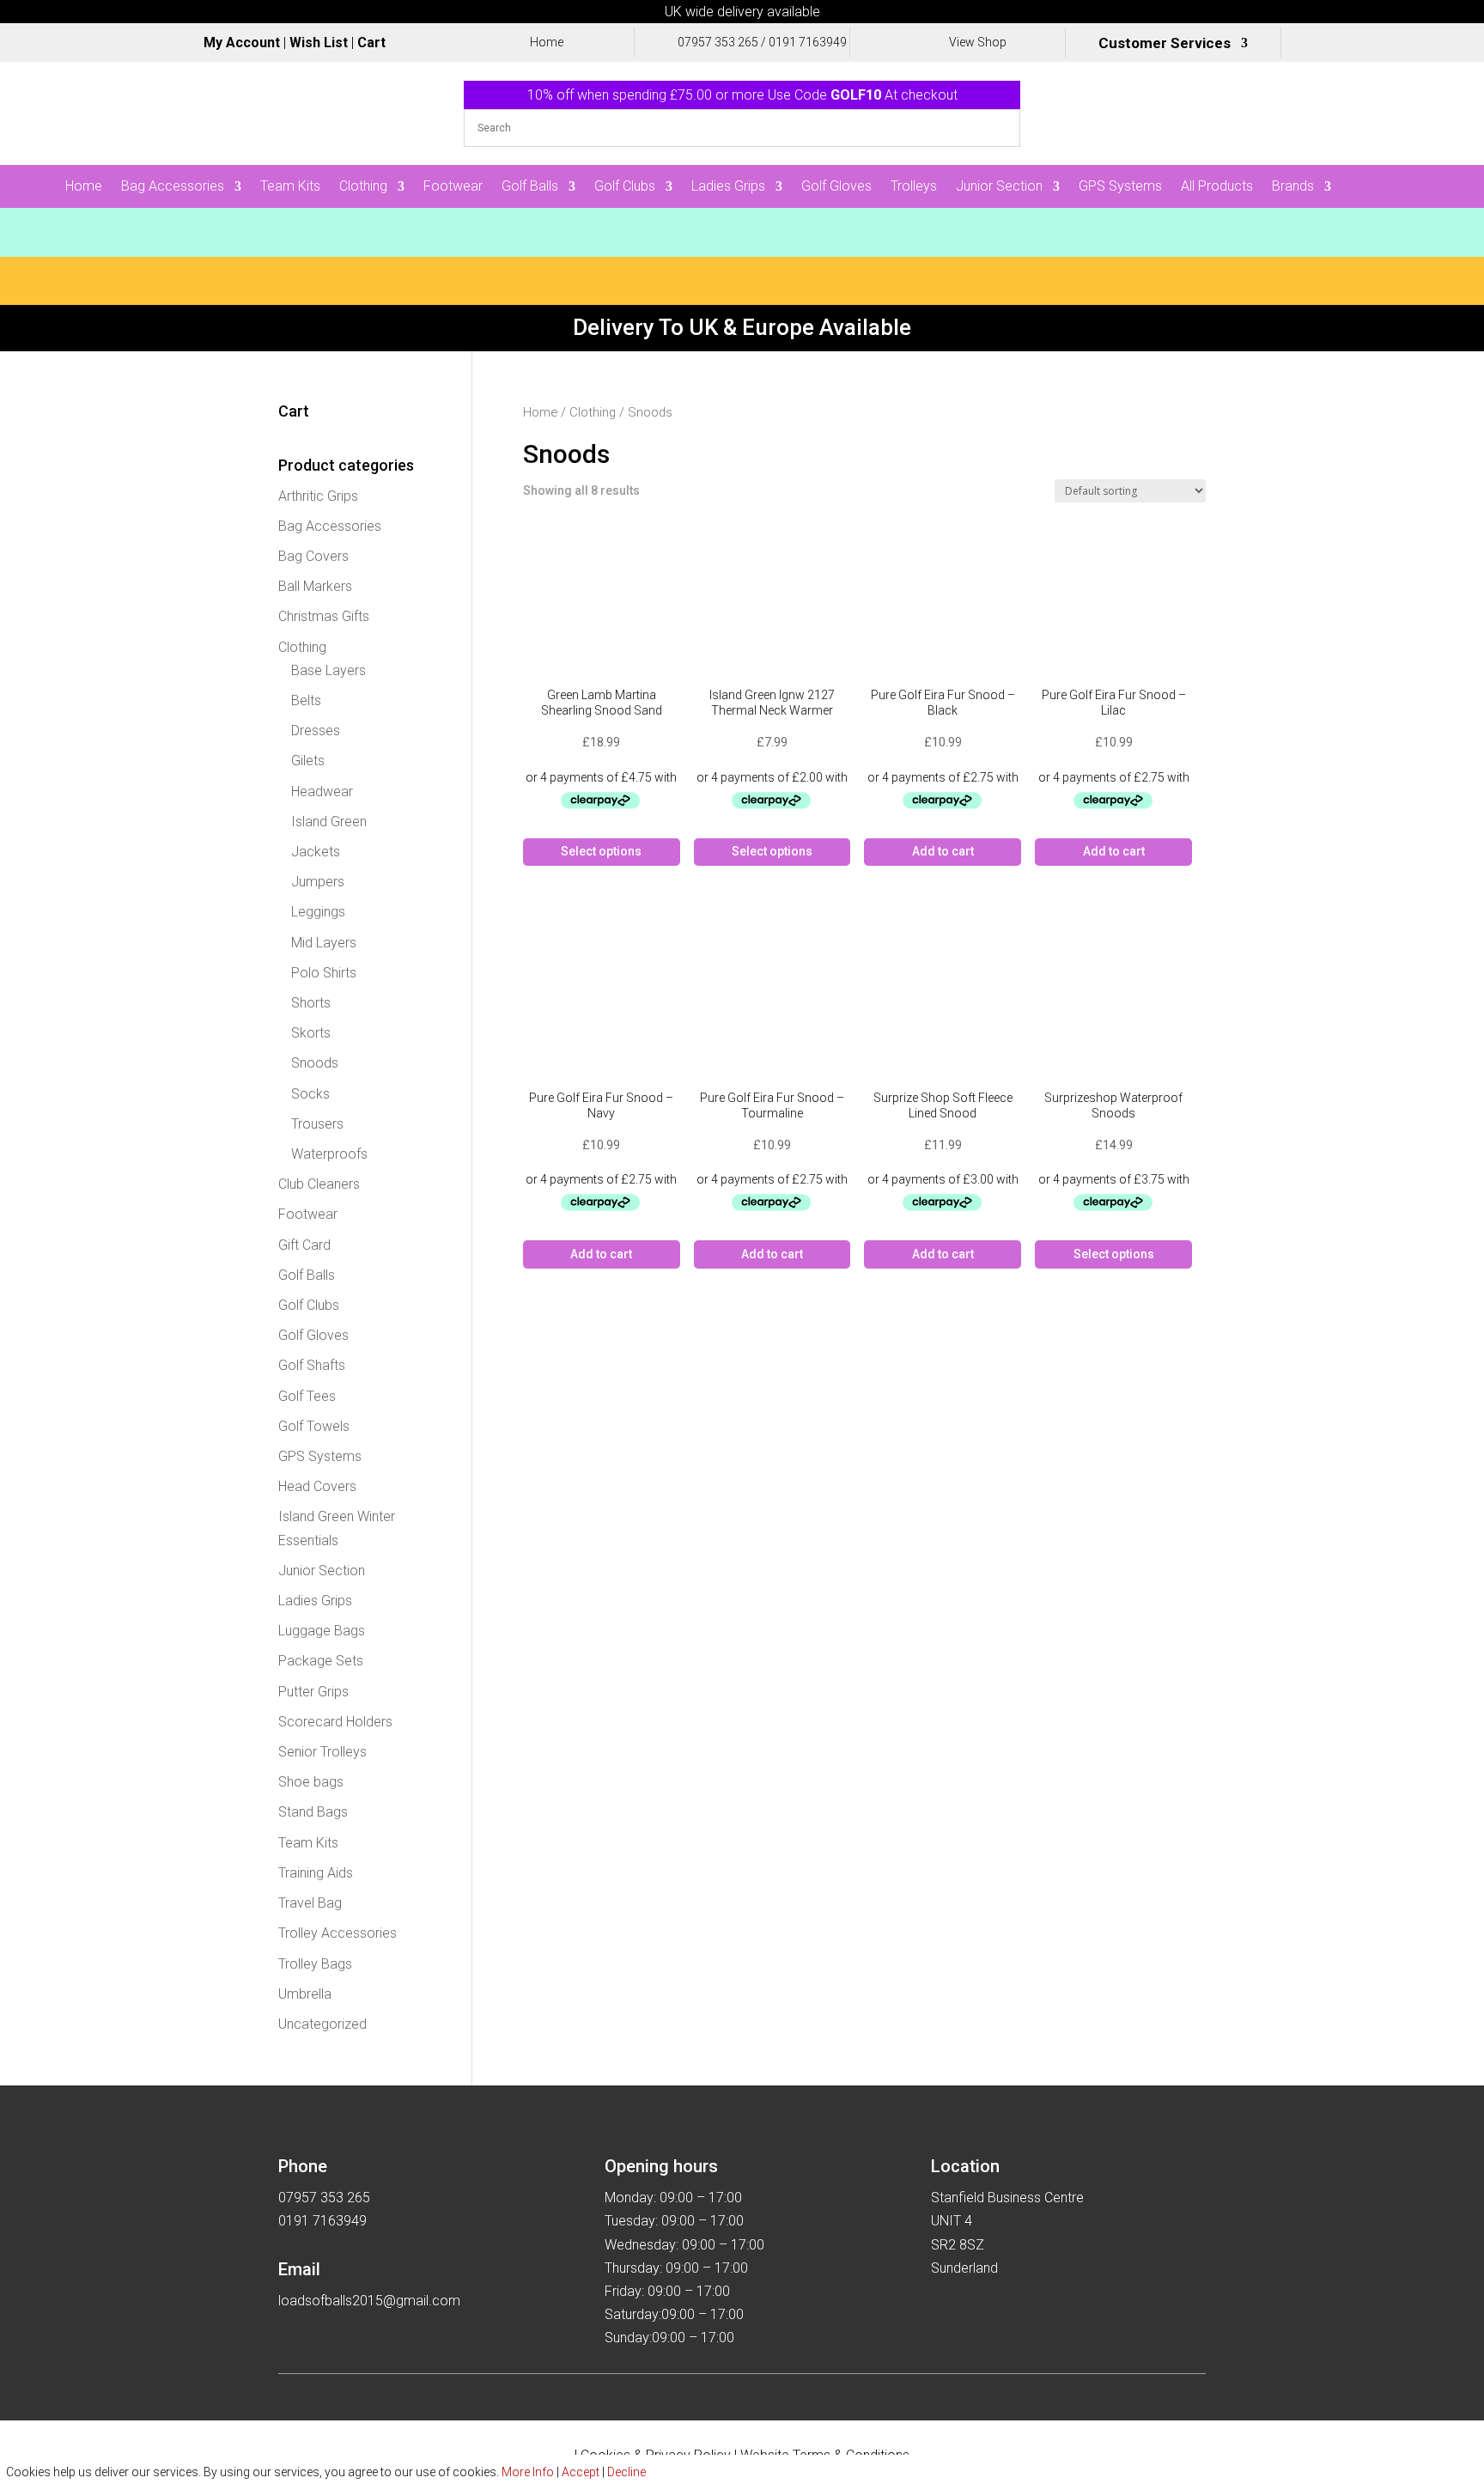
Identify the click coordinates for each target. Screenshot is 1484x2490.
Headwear (322, 791)
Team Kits (290, 187)
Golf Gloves (836, 187)
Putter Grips (313, 1692)
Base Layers (328, 670)
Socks (310, 1094)
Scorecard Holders (335, 1722)
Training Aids (316, 1873)
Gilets (308, 761)
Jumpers (318, 882)
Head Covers (317, 1486)
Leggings (318, 912)
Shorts (311, 1003)
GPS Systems (1120, 187)
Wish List (319, 43)
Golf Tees (307, 1396)
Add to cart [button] (943, 851)
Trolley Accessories (338, 1933)
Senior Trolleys (322, 1752)
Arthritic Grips (318, 496)
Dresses (316, 731)
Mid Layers (324, 943)
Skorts (311, 1033)
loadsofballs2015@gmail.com (369, 2301)
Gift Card (304, 1245)
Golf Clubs (625, 187)
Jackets (316, 852)
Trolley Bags (315, 1964)
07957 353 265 (718, 42)
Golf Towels (314, 1426)
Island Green (329, 822)
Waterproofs (329, 1154)
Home (84, 187)
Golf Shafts (312, 1365)
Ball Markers (315, 586)
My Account (242, 43)
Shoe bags (311, 1782)
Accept (581, 2472)
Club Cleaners (319, 1184)
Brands (1293, 187)
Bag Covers (313, 556)
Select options (601, 851)
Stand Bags (313, 1812)
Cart (371, 43)
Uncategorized (322, 2024)
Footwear (453, 187)
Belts (306, 700)
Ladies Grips (728, 187)
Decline (626, 2472)
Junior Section (999, 187)
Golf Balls (530, 187)
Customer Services (1165, 44)
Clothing (363, 187)
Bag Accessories (173, 187)
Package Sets (321, 1661)
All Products (1217, 187)
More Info (528, 2472)
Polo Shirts (324, 973)
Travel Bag (310, 1903)
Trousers (317, 1124)
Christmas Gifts (324, 616)
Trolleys (914, 187)
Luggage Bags (322, 1631)
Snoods (315, 1063)
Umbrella (305, 1994)
